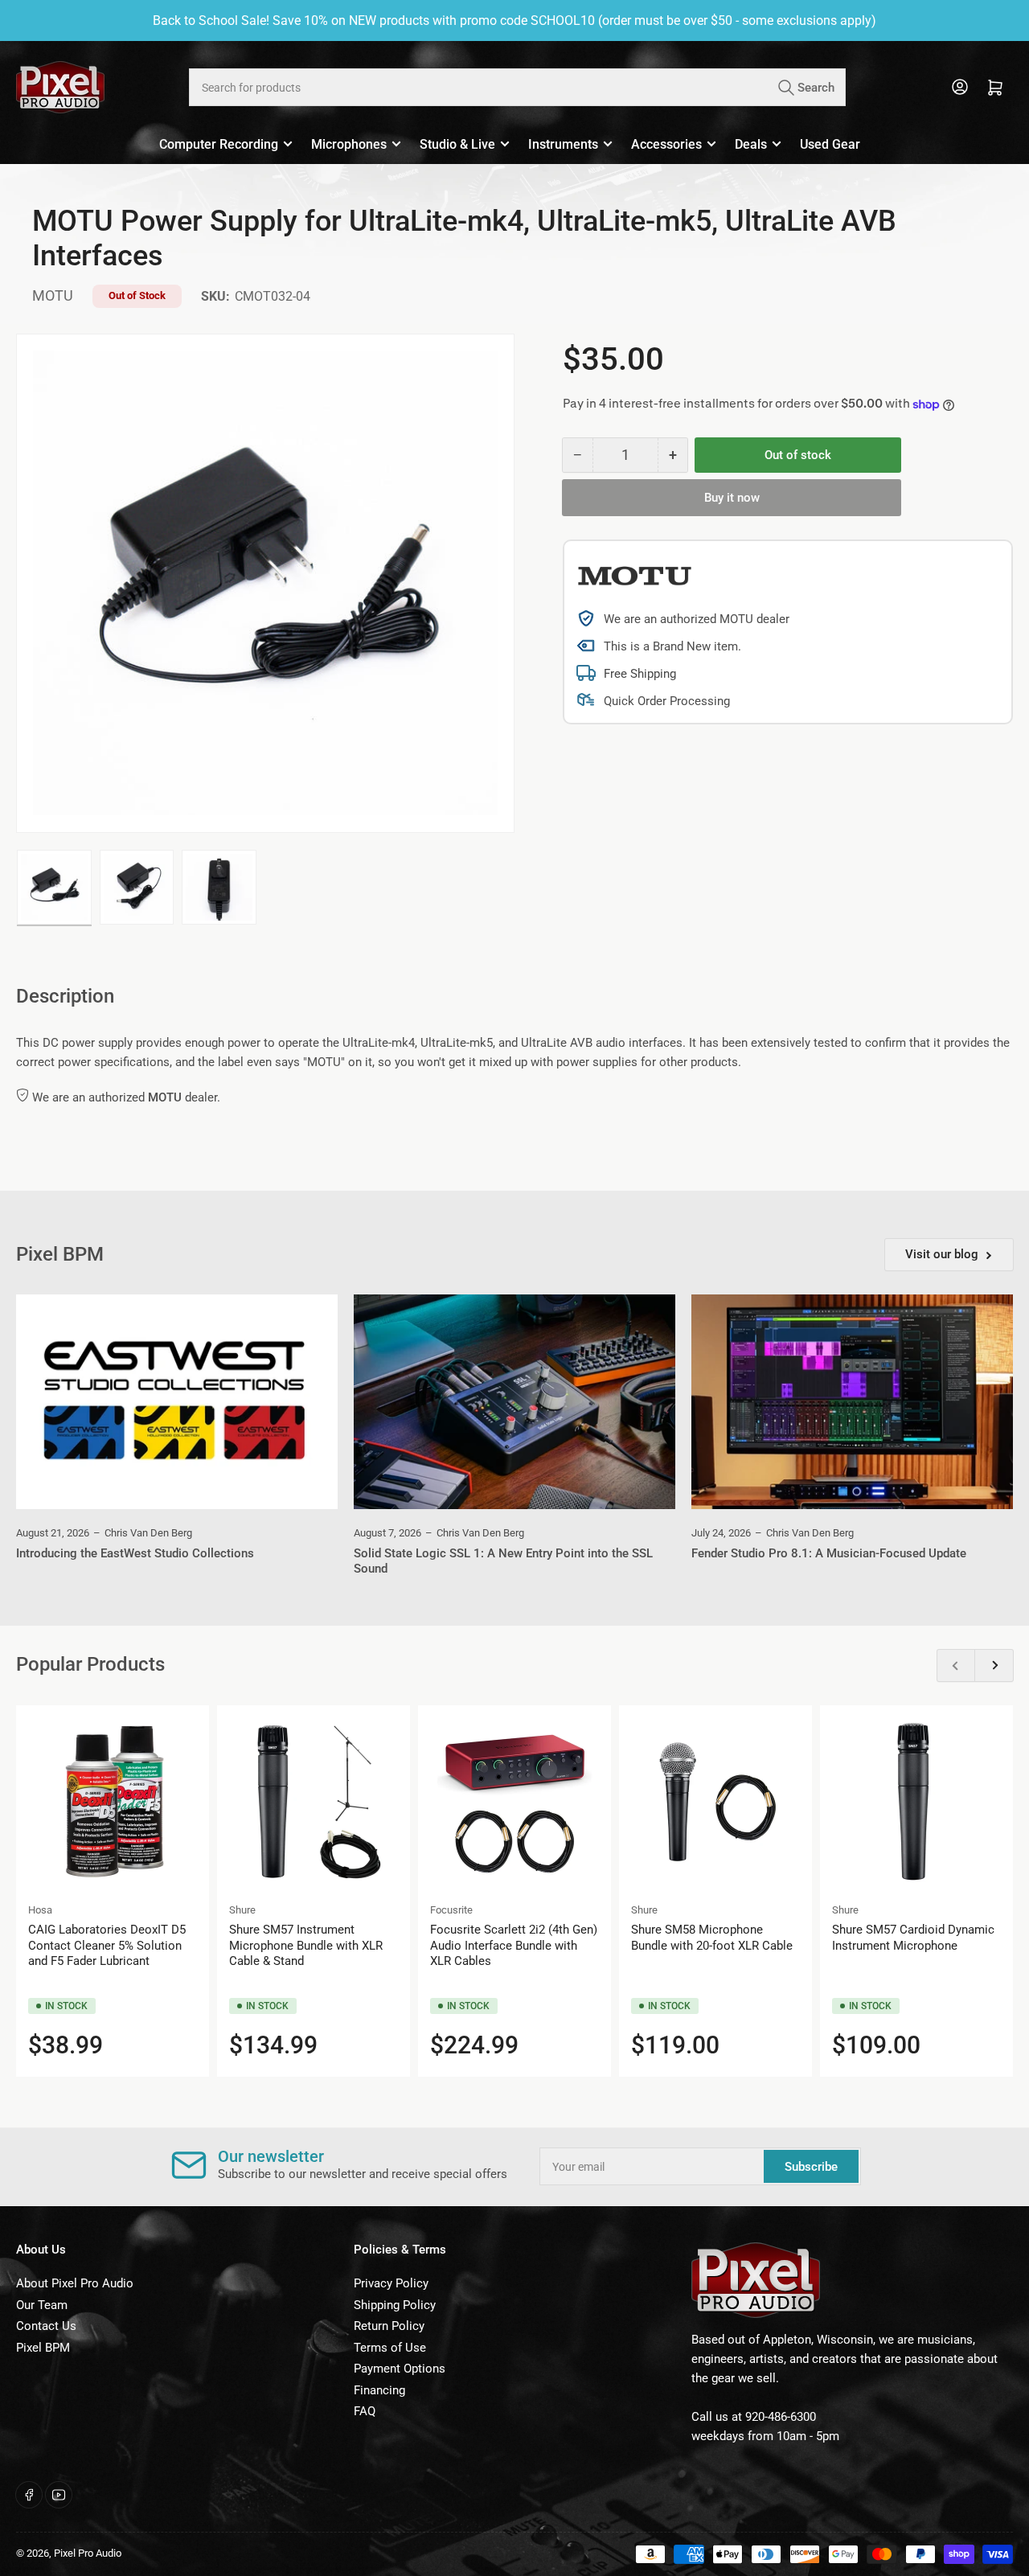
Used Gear (830, 144)
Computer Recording (219, 144)
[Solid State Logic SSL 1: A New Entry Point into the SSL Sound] (514, 1402)
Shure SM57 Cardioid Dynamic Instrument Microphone (913, 1938)
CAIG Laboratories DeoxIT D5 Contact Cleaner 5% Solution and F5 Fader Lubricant (107, 1945)
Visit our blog (942, 1254)
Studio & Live (457, 144)
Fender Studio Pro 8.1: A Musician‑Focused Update (829, 1553)
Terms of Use (390, 2348)
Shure (242, 1910)
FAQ (365, 2411)
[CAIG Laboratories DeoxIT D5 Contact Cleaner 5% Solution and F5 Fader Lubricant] (113, 1802)
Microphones (349, 144)
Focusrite (451, 1910)
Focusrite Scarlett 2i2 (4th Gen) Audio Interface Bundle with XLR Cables (514, 1945)
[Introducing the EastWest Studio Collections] (177, 1402)
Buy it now (732, 498)
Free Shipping (640, 674)
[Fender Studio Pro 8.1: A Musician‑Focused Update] (852, 1402)
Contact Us (46, 2326)
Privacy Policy (391, 2283)
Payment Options (400, 2369)
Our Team (42, 2305)
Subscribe (811, 2167)
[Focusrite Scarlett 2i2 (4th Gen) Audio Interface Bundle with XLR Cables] (514, 1802)
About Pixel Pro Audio (75, 2283)
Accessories (666, 144)
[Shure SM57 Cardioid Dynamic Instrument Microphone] (916, 1802)
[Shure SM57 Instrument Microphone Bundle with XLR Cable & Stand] (314, 1802)
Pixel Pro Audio (88, 2553)
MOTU (53, 295)
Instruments (563, 144)
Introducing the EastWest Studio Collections (135, 1553)
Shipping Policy (395, 2305)
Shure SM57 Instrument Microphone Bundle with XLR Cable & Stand (306, 1945)
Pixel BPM (43, 2348)
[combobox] (517, 87)
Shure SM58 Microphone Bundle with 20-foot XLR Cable (712, 1938)
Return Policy (389, 2326)
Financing (379, 2390)
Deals (751, 144)
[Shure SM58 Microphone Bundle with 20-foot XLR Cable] (715, 1802)
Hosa (40, 1910)
